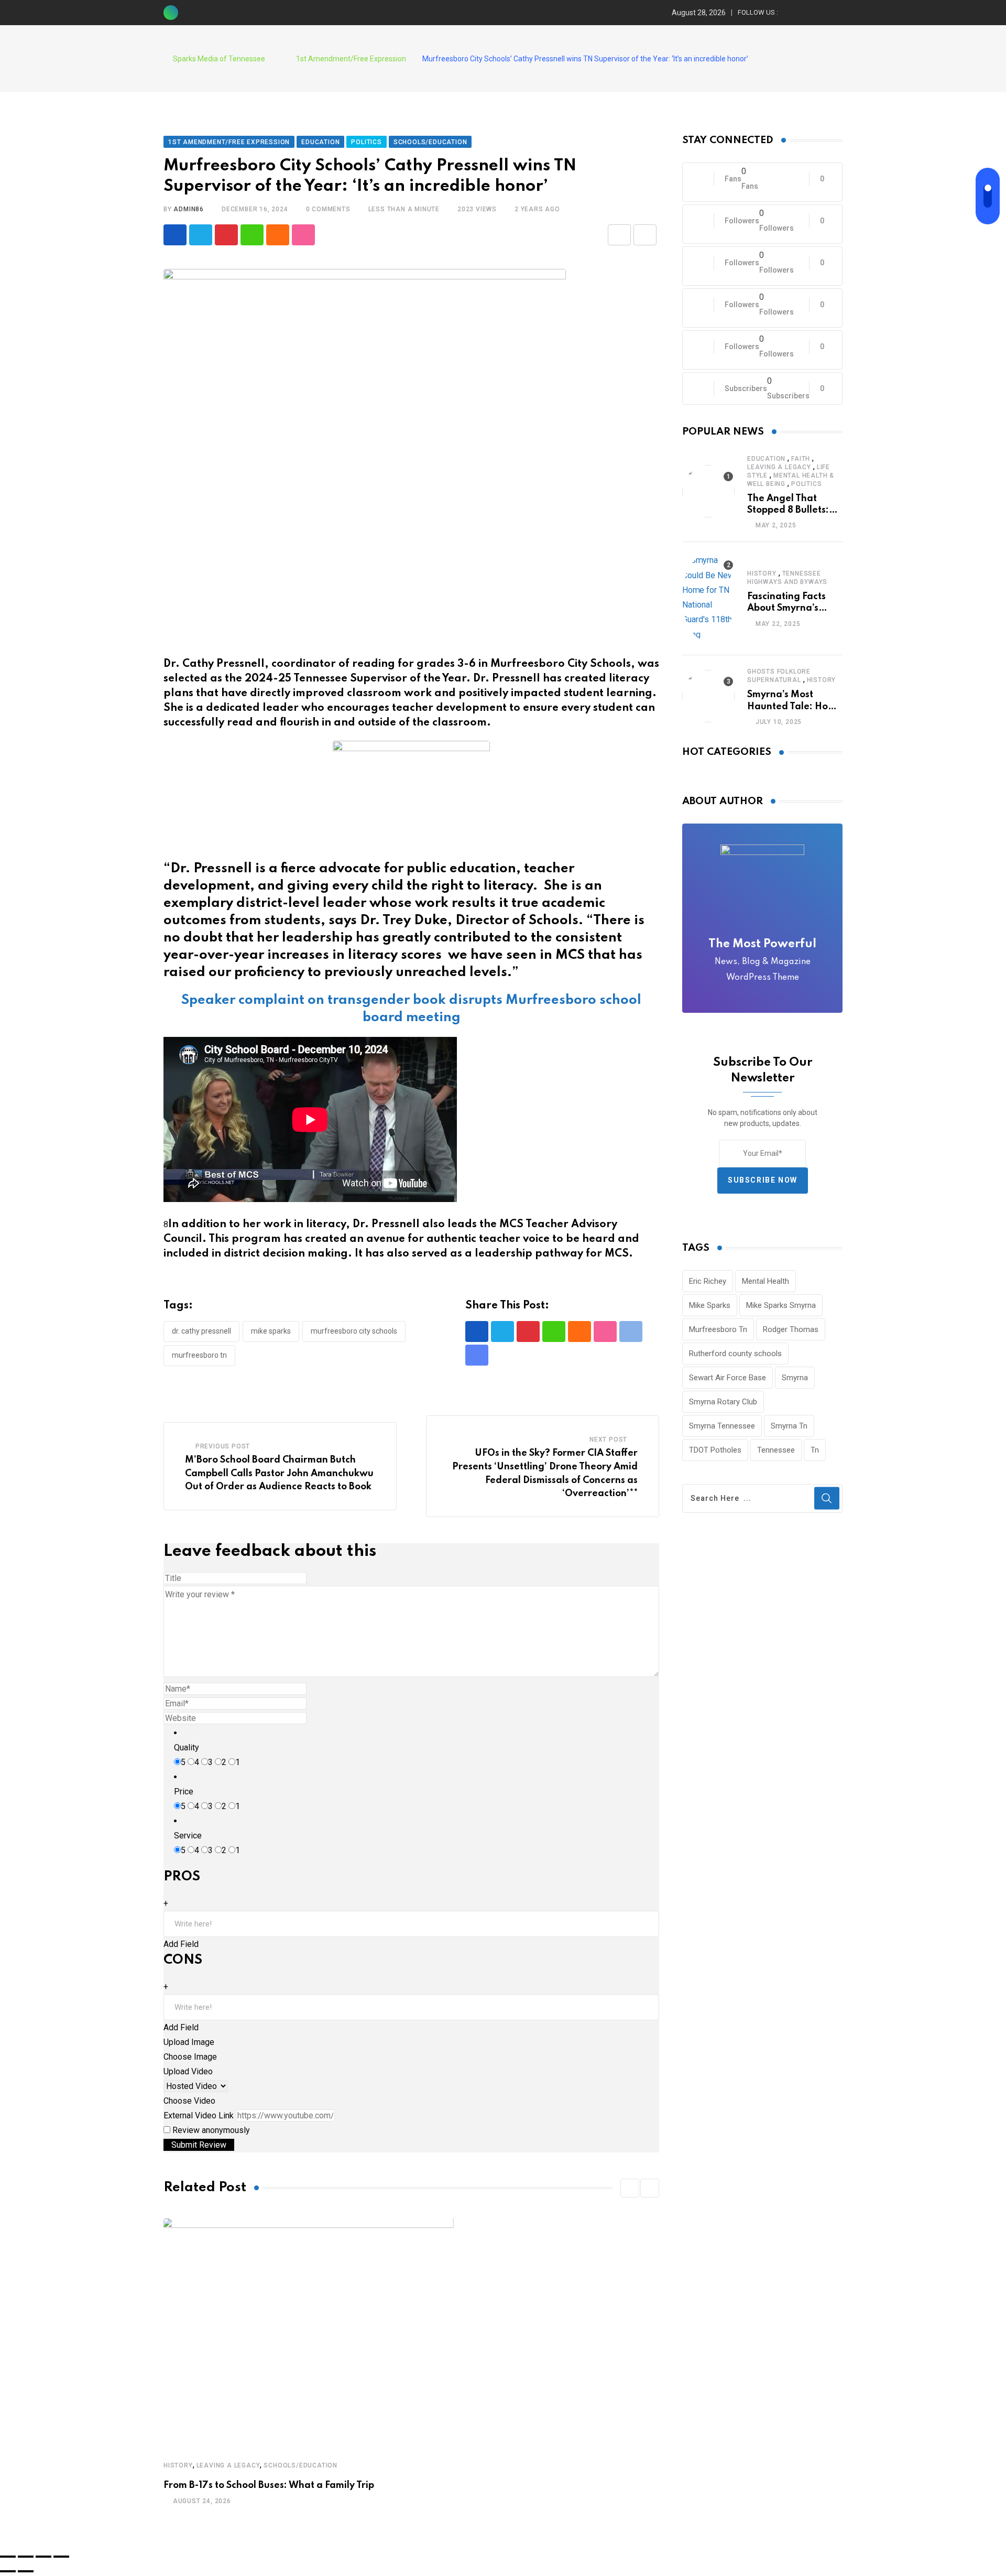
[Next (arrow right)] (26, 2571)
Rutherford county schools (735, 1354)
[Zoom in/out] (61, 2557)
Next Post (608, 1439)
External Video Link (199, 2115)
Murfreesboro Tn (199, 1355)
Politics (806, 484)
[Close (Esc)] (8, 2557)
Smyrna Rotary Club (723, 1402)
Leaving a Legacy (228, 2465)
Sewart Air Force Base (728, 1378)
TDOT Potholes (715, 1450)
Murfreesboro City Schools (354, 1331)
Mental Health (766, 1281)
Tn (815, 1450)
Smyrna (795, 1378)
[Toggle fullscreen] (43, 2557)
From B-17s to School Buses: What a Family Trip (269, 2485)
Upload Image (189, 2042)
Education (766, 459)
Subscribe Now (763, 1180)
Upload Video (188, 2071)
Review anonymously (211, 2130)
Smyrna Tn (789, 1426)
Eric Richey (708, 1281)
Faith (801, 459)
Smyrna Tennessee (722, 1426)
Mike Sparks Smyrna (781, 1305)
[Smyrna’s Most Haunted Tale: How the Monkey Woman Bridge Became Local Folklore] (708, 696)
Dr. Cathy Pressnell (201, 1331)
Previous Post (223, 1446)
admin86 (189, 209)
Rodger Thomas (791, 1329)
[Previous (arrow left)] (8, 2571)
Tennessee (776, 1450)
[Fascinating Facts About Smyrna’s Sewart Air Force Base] (708, 598)
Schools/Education (300, 2465)
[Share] (26, 2557)
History (178, 2465)
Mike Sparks (271, 1331)
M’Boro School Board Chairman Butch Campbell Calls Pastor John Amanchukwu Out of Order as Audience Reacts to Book (279, 1473)
